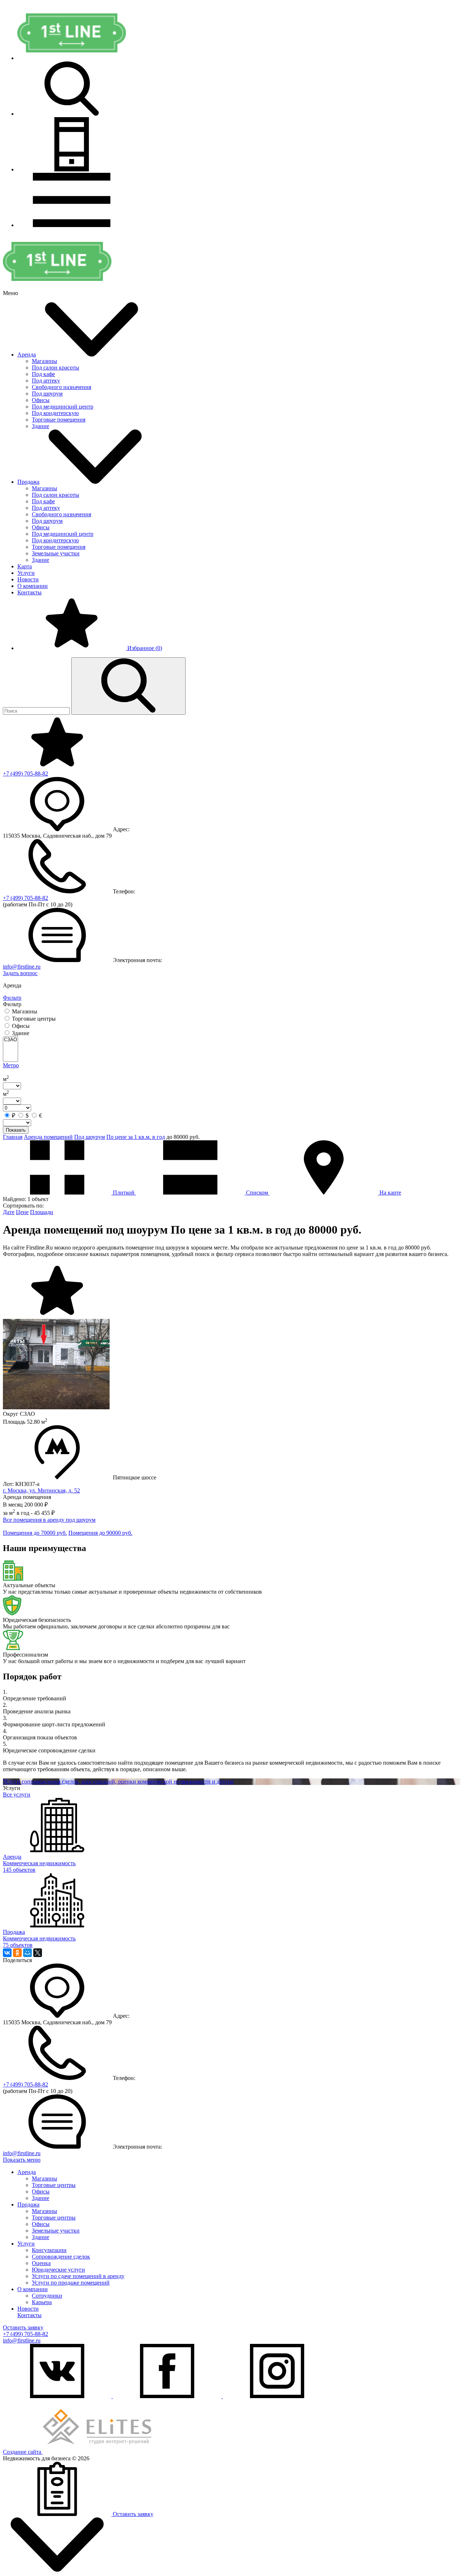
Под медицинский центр (63, 407)
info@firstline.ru (22, 967)
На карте (390, 1193)
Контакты (29, 592)
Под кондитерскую (55, 413)
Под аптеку (46, 381)
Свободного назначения (61, 387)
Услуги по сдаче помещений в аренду (78, 2276)
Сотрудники (47, 2296)
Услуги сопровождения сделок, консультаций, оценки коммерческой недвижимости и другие (118, 1782)
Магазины (44, 361)
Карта (25, 566)
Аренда (27, 354)
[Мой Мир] (27, 1953)
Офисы (41, 400)
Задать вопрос (20, 973)
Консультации (49, 2250)
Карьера (42, 2302)
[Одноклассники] (17, 1953)
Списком (257, 1193)
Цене (22, 1212)
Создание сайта (23, 2452)
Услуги (26, 573)
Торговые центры (54, 2185)
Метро (11, 1065)
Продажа (28, 482)
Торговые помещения (59, 420)
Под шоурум (47, 394)
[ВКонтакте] (7, 1953)
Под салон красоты (56, 368)
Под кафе (43, 374)
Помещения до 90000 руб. (100, 1533)
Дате (9, 1212)
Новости (28, 579)
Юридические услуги (58, 2270)
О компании (33, 586)
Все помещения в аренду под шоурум (49, 1520)
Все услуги (17, 1795)
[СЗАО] (10, 1040)
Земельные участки (56, 553)
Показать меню (22, 2160)
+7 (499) (26, 774)
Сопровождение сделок (61, 2257)
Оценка (41, 2263)
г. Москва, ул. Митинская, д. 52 (41, 1490)
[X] (38, 1953)
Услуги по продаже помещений (71, 2283)
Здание (41, 426)
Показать (16, 1130)
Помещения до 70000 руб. (35, 1533)
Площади (42, 1212)
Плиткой (124, 1193)
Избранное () (144, 648)
